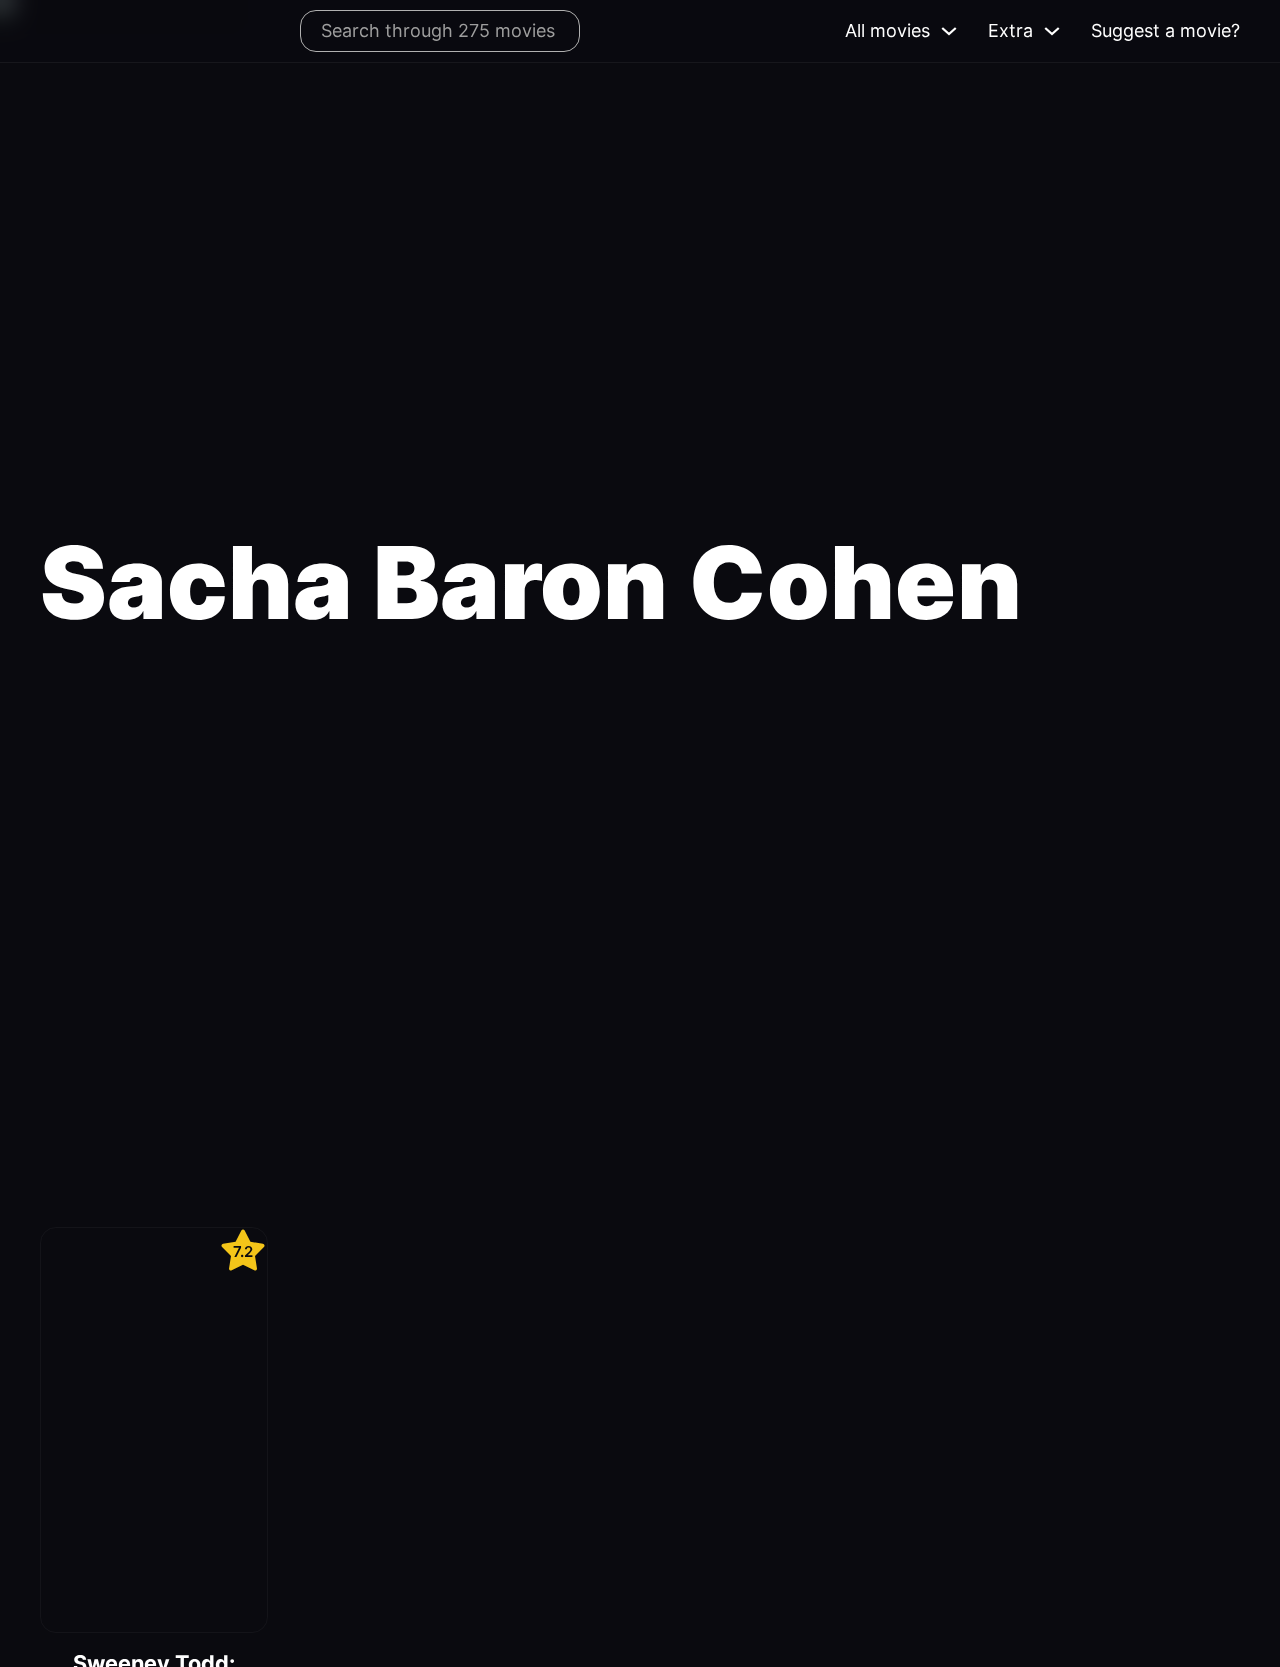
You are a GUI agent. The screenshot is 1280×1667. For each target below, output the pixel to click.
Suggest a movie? (1165, 30)
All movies (887, 30)
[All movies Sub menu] (949, 31)
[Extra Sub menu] (1052, 31)
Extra (1010, 30)
